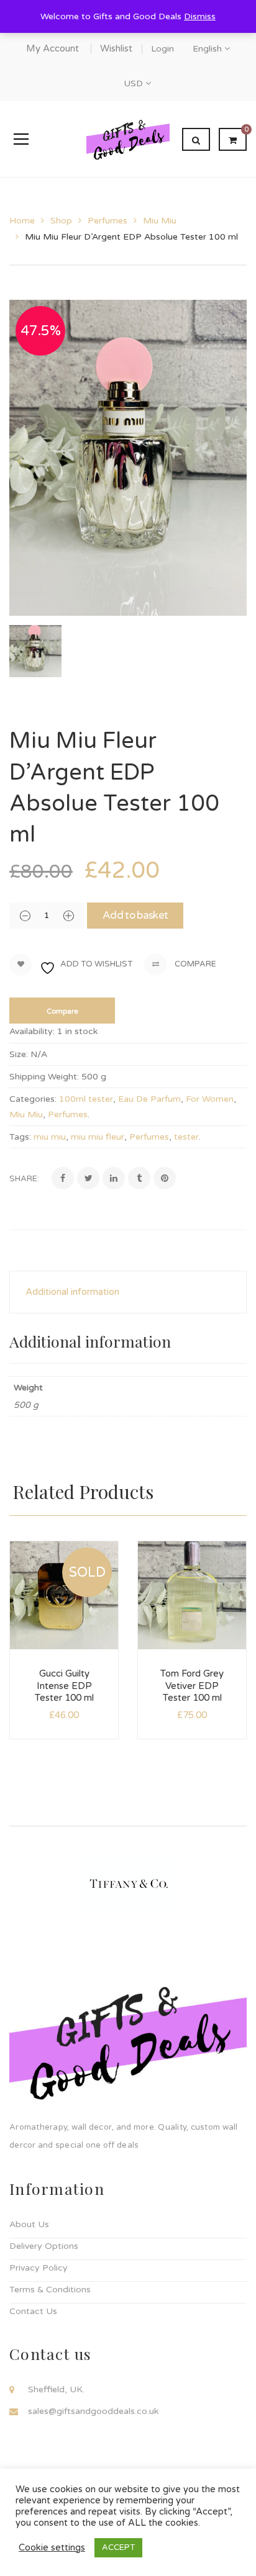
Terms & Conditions (50, 2290)
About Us (29, 2224)
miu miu (50, 1137)
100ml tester (86, 1099)
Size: (19, 1054)
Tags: (20, 1137)
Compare (194, 965)
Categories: (33, 1099)
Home (22, 221)
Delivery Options (44, 2246)
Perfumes (107, 221)
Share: (24, 1179)
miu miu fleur (98, 1137)
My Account (53, 48)
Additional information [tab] (72, 1292)
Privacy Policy (39, 2268)
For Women (210, 1099)
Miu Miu (160, 221)
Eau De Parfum (149, 1099)
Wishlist (116, 48)
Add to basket (135, 915)
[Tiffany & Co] (128, 1882)
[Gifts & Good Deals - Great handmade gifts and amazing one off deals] (128, 139)
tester (186, 1137)
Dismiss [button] (200, 16)
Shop (61, 221)
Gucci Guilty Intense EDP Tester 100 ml (64, 1686)
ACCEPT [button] (118, 2547)
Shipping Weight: (44, 1077)
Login (162, 49)
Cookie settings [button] (52, 2548)
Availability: (32, 1031)
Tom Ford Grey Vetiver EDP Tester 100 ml (192, 1686)
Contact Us (33, 2311)
